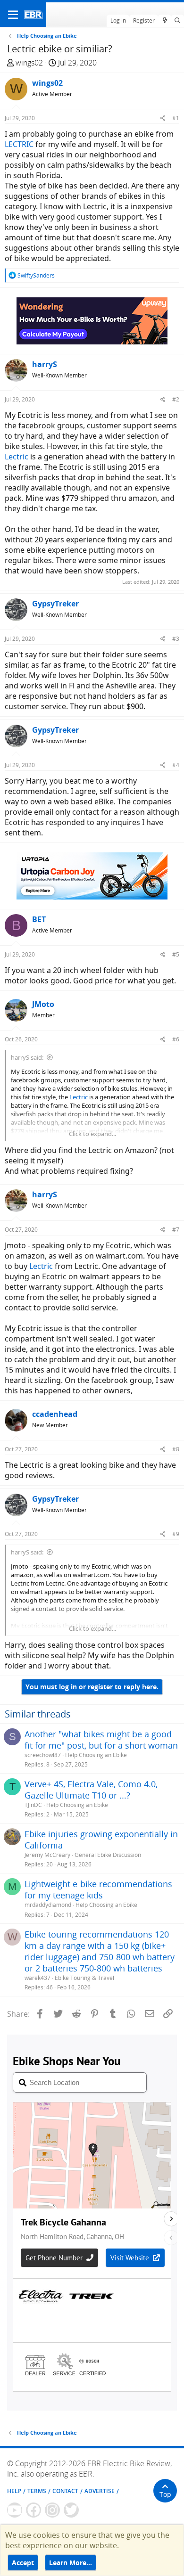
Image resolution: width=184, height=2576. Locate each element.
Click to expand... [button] (92, 1134)
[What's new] (164, 21)
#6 (176, 1039)
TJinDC (33, 1805)
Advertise (100, 2491)
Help (14, 2491)
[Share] (163, 118)
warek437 (38, 1978)
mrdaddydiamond (48, 1905)
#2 (176, 399)
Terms (37, 2491)
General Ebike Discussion (108, 1855)
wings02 (29, 63)
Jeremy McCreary (47, 1855)
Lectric (17, 457)
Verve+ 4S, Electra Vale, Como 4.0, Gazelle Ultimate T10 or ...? (91, 1790)
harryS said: (27, 1057)
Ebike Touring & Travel (84, 1978)
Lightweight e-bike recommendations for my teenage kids (98, 1889)
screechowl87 (43, 1755)
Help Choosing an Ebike (96, 1755)
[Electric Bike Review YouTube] (15, 2510)
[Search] (178, 21)
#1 (176, 118)
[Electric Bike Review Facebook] (33, 2510)
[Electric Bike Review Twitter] (71, 2510)
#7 (176, 1230)
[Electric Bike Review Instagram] (52, 2510)
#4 (176, 765)
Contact (65, 2491)
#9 (176, 1534)
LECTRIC (19, 144)
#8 (176, 1449)
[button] (13, 15)
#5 (176, 954)
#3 (176, 639)
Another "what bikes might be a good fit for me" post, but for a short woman (101, 1740)
